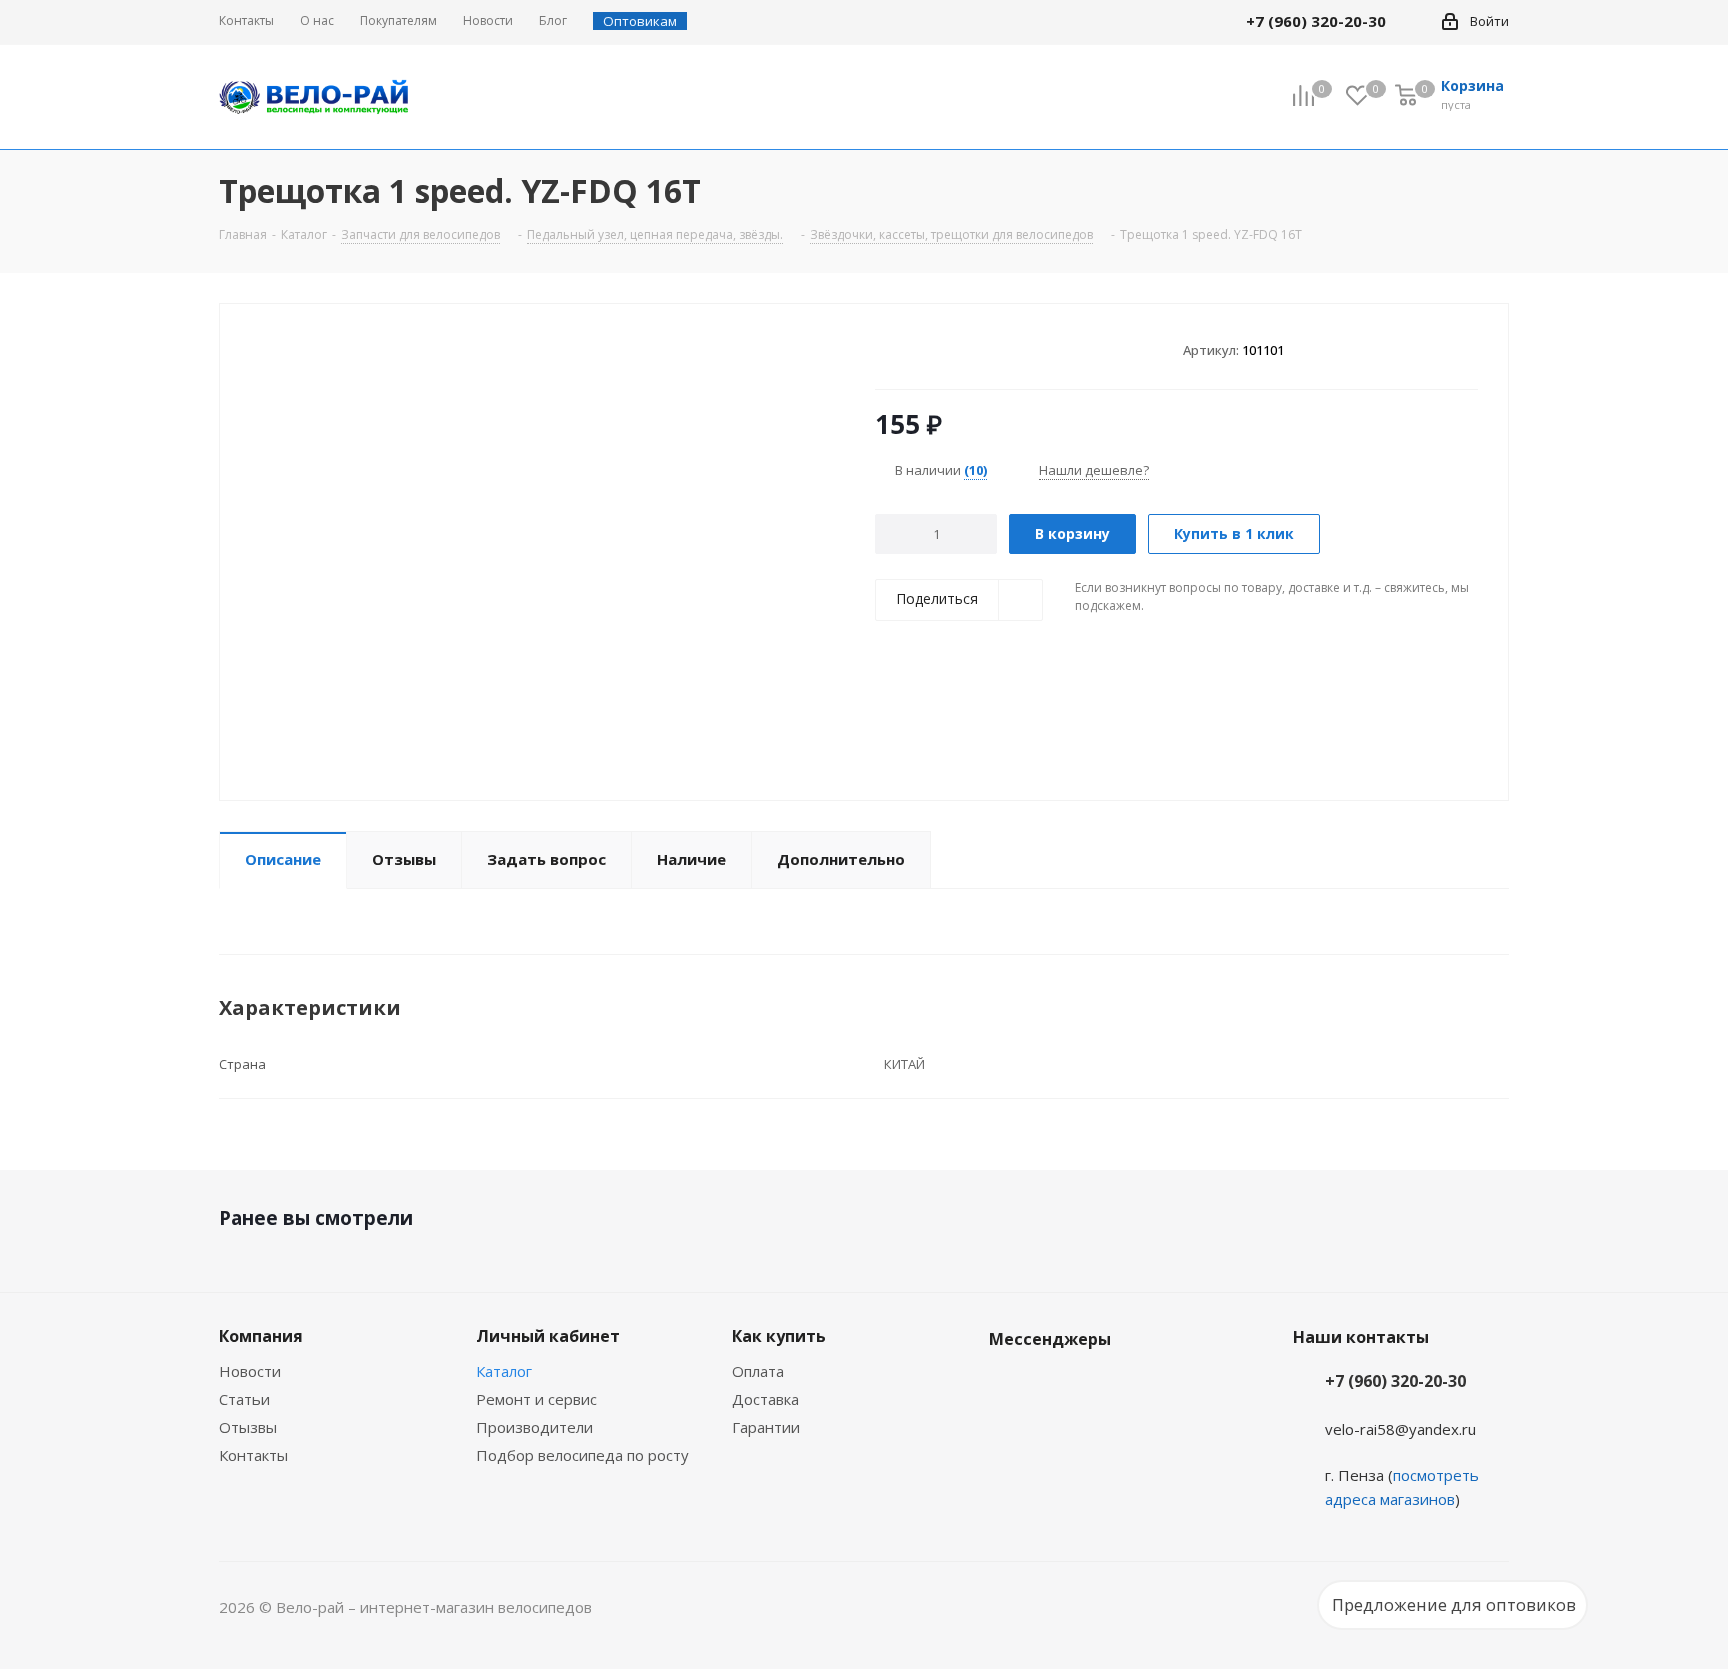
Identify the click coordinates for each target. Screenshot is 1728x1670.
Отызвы (248, 1427)
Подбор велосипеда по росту (582, 1455)
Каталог (504, 1371)
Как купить (779, 1336)
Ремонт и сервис (536, 1399)
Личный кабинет (548, 1336)
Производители (534, 1427)
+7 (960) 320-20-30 (1395, 1381)
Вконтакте (1009, 1386)
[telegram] (1415, 21)
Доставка (765, 1399)
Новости (250, 1371)
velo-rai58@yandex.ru (1400, 1429)
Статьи (244, 1399)
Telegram (1059, 1386)
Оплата (758, 1371)
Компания (261, 1336)
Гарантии (766, 1427)
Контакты (253, 1455)
